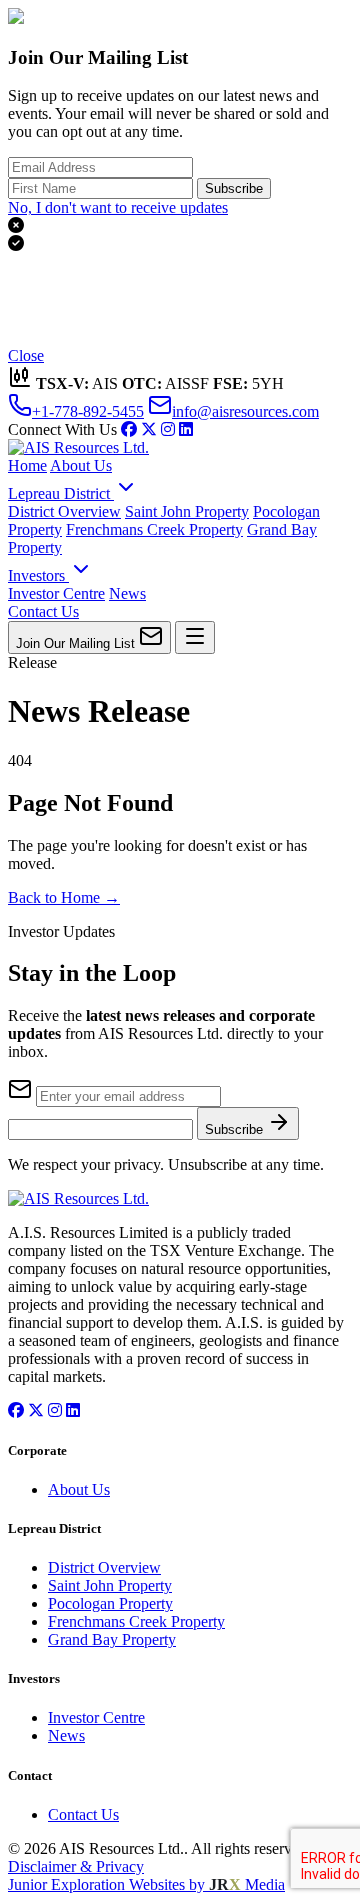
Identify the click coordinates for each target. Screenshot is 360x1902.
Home (27, 465)
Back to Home (64, 897)
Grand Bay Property (112, 1639)
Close (26, 355)
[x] (149, 429)
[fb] (129, 429)
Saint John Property (187, 511)
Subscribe (234, 188)
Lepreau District (61, 493)
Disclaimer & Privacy (76, 1866)
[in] (168, 429)
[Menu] (195, 637)
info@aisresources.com (245, 411)
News (127, 593)
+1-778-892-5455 (88, 411)
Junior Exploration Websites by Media (146, 1884)
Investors (38, 575)
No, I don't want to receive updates (118, 207)
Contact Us (43, 611)
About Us (81, 465)
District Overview (64, 511)
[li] (186, 429)
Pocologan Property (110, 1603)
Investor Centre (56, 593)
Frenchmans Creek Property (154, 529)
